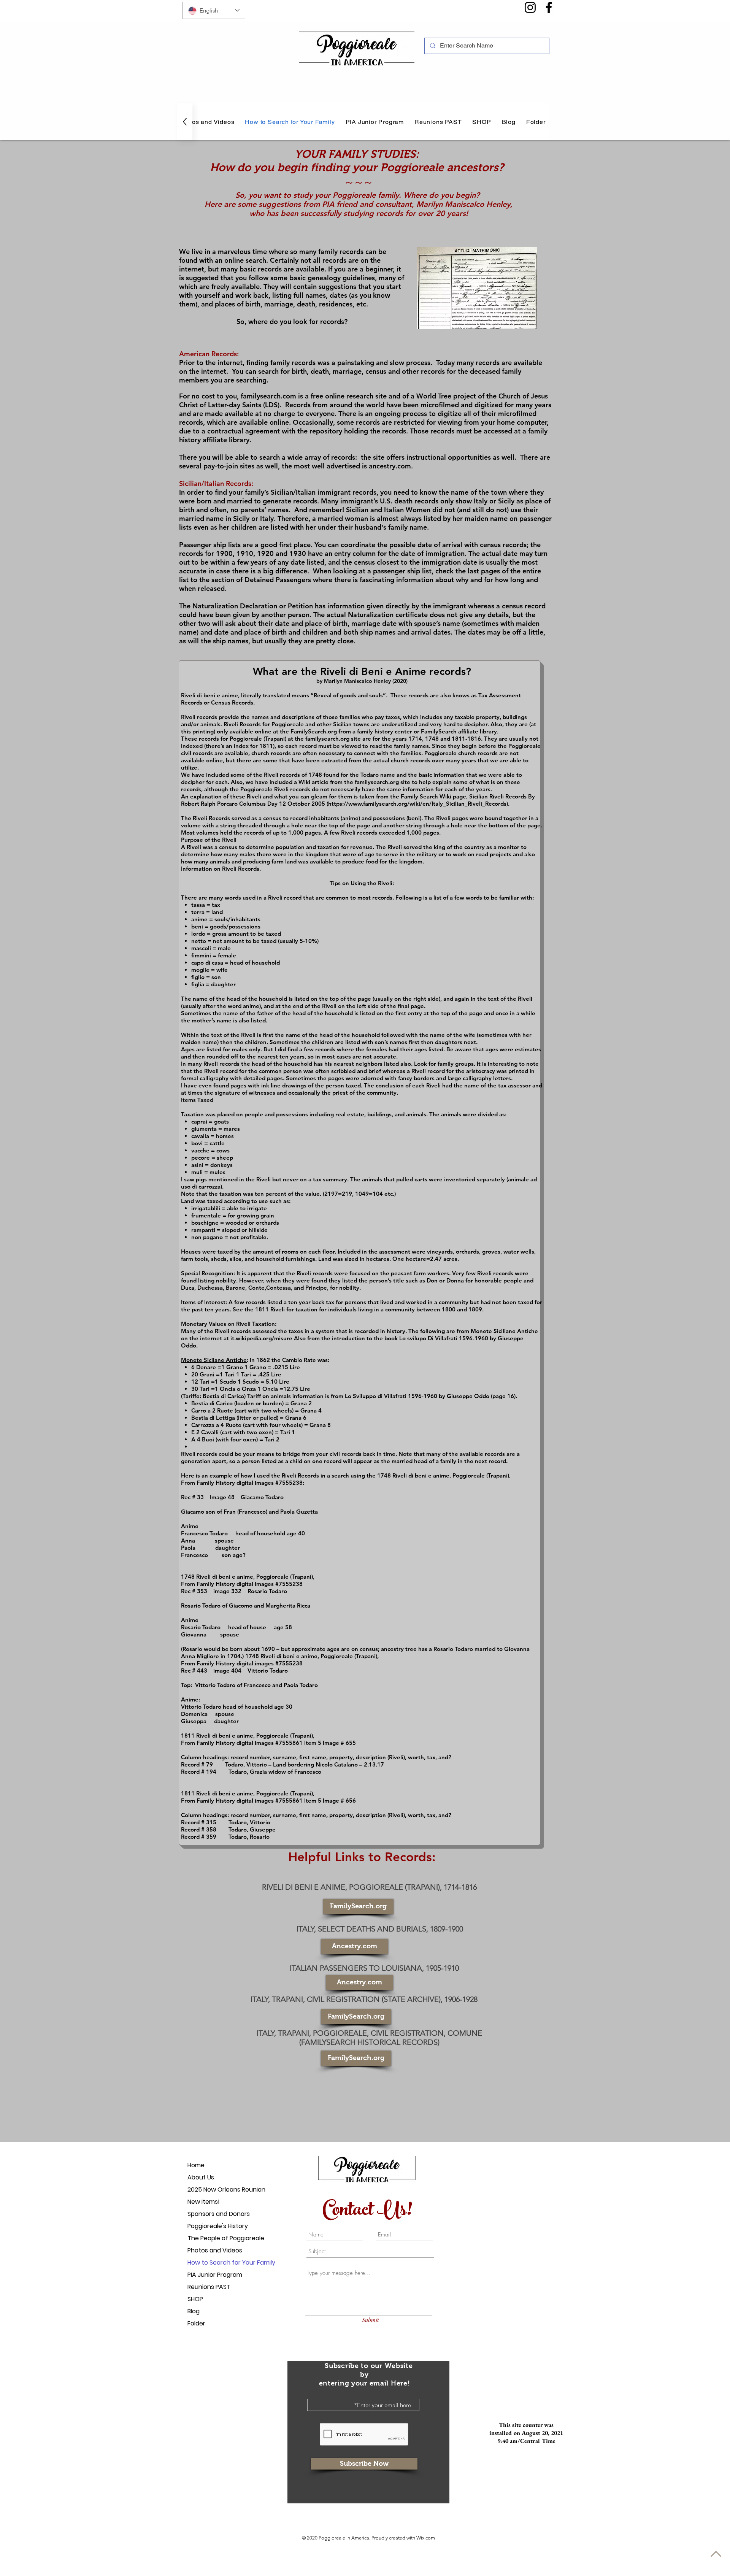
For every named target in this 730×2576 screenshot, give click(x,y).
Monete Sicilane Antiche (214, 1360)
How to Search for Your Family (214, 2263)
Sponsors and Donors (214, 2214)
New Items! (204, 2202)
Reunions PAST (209, 2287)
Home (196, 2165)
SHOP (195, 2299)
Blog (194, 2311)
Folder (196, 2323)
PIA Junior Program (214, 2275)
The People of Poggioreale (214, 2238)
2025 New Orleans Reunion (214, 2190)
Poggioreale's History (214, 2226)
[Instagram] (530, 7)
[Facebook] (549, 7)
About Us (201, 2177)
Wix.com (426, 2538)
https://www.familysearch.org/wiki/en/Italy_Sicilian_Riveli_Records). (419, 804)
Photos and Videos (214, 2250)
